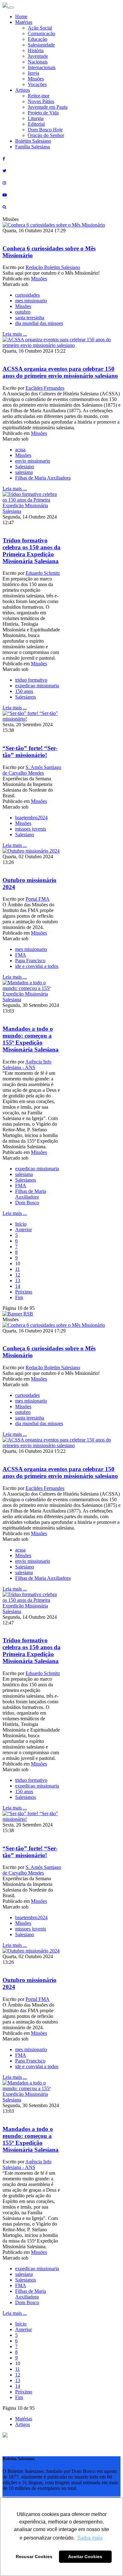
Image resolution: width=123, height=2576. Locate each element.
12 (18, 1275)
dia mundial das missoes (39, 323)
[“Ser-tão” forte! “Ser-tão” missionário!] (32, 719)
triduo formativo (31, 680)
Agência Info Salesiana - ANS (27, 1065)
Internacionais (42, 67)
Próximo (24, 1292)
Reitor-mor (39, 96)
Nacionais (38, 62)
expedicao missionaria (37, 686)
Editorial (36, 124)
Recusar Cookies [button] (34, 2557)
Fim (19, 1297)
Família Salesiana (32, 147)
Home (21, 16)
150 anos (24, 691)
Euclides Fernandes (45, 388)
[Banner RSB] (18, 1314)
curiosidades (27, 295)
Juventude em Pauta (48, 107)
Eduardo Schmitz (43, 573)
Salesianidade (41, 45)
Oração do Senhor (46, 135)
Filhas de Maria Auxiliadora (43, 478)
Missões (36, 79)
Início (21, 1224)
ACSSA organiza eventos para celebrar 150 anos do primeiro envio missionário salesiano (60, 372)
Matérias (24, 22)
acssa (20, 450)
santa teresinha (30, 318)
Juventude (38, 56)
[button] (5, 2436)
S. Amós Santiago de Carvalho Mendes (32, 770)
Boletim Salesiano (33, 141)
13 (18, 1280)
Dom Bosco (27, 1203)
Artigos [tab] (23, 2424)
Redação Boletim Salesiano (53, 267)
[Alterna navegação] (11, 8)
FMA (21, 955)
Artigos (23, 90)
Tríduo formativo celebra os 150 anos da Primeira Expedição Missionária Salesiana (32, 551)
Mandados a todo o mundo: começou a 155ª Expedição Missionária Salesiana (31, 1039)
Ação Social (40, 28)
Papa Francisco (30, 961)
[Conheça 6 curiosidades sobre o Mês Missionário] (54, 225)
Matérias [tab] (24, 2419)
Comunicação (41, 33)
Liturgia (36, 118)
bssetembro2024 (31, 818)
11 (18, 1269)
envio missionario (33, 461)
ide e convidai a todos (37, 966)
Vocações (37, 84)
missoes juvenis (31, 829)
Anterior (23, 1230)
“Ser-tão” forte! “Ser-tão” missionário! (30, 752)
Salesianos (26, 697)
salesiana (24, 472)
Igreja (33, 73)
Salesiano (25, 467)
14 (18, 1286)
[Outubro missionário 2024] (31, 851)
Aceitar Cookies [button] (85, 2557)
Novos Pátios (41, 101)
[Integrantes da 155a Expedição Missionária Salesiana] (32, 1000)
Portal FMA (38, 899)
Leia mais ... (15, 334)
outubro (23, 312)
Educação (38, 39)
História (36, 50)
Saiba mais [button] (90, 2538)
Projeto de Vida (43, 113)
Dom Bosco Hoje (45, 130)
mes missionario (31, 301)
